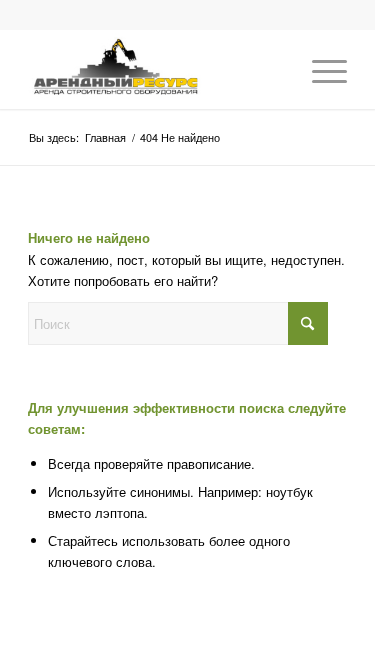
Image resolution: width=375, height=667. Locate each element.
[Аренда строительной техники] (155, 69)
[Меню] (319, 69)
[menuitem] (319, 69)
